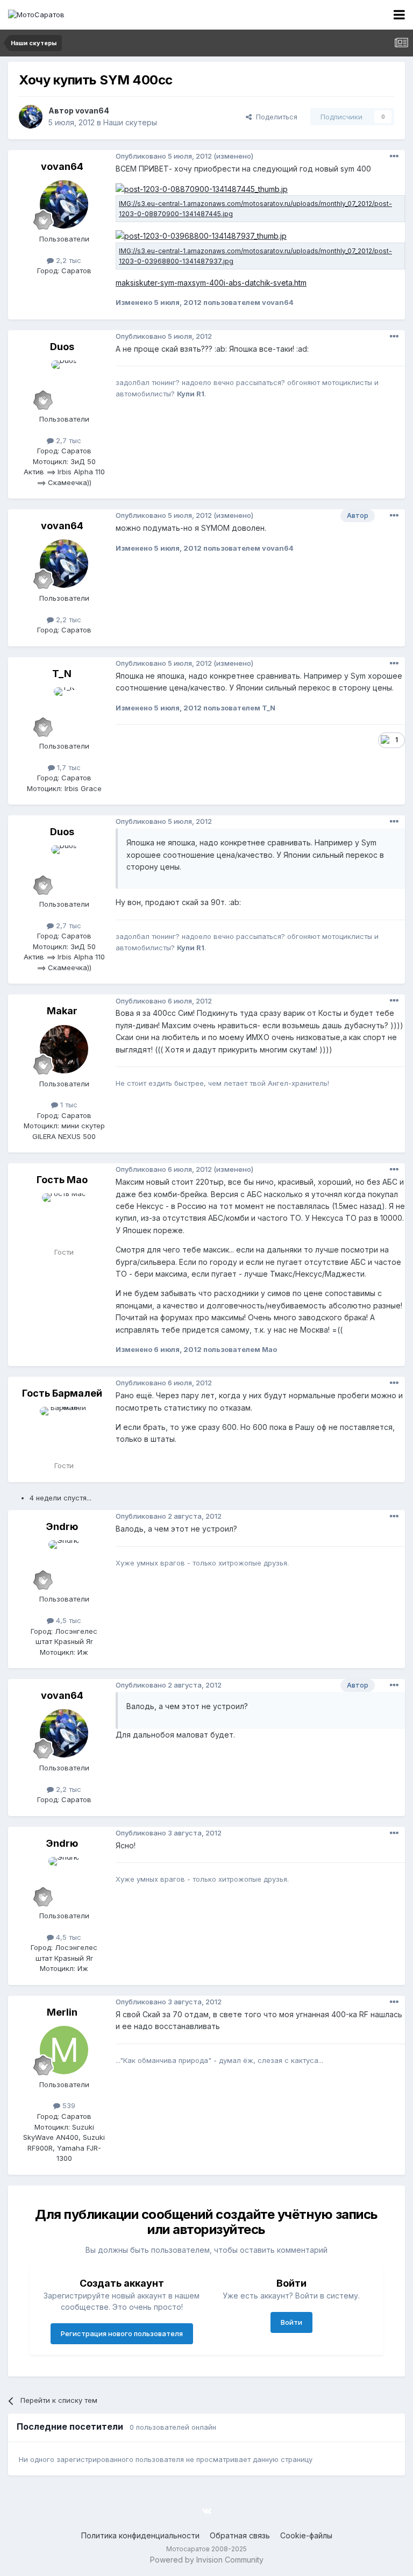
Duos (62, 347)
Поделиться (275, 117)
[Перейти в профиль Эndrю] (64, 1564)
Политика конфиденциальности (140, 2535)
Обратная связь (240, 2535)
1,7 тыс (68, 767)
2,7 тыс (67, 440)
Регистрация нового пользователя (122, 2333)
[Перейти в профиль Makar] (64, 1049)
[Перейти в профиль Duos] (64, 385)
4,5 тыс (67, 1620)
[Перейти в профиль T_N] (64, 711)
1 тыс (68, 1105)
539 (68, 2105)
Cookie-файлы (306, 2535)
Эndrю (62, 1527)
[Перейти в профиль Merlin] (64, 2050)
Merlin (62, 2012)
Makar (62, 1011)
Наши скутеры (130, 122)
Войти (291, 2322)
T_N (62, 674)
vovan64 (92, 111)
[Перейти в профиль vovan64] (31, 117)
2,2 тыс (67, 260)
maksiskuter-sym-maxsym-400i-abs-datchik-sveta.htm (211, 283)
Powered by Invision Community (207, 2560)
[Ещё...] (394, 156)
